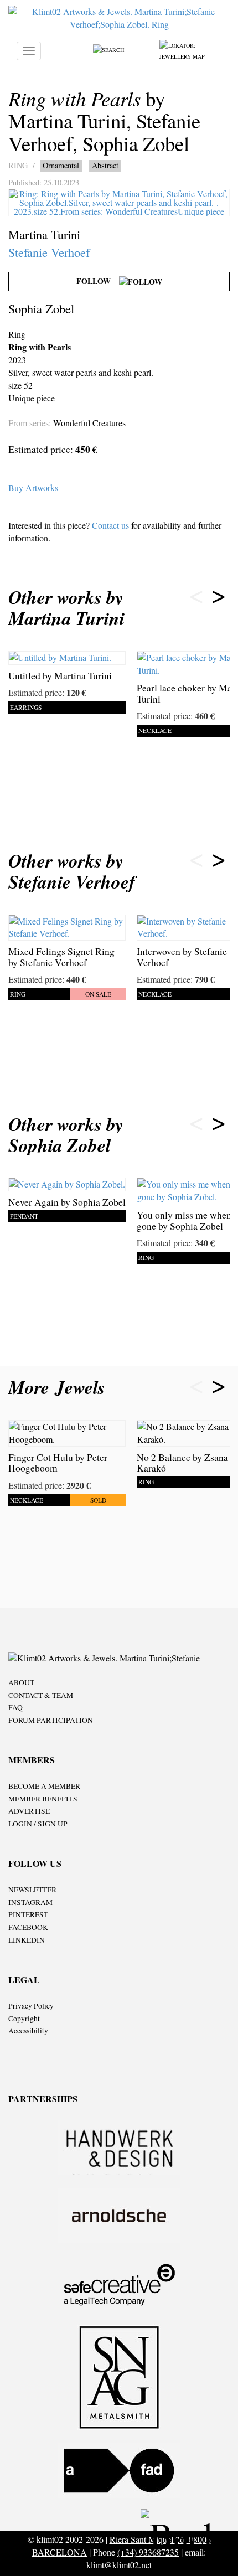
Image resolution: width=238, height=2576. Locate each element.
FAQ (15, 1707)
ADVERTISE (29, 1811)
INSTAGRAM (30, 1902)
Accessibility (28, 2031)
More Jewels (60, 1387)
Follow (98, 281)
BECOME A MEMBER (44, 1786)
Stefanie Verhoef (49, 252)
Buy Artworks (33, 487)
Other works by (66, 608)
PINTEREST (28, 1914)
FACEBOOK (28, 1927)
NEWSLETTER (32, 1890)
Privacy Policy (31, 2006)
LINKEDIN (27, 1940)
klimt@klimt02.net (119, 2565)
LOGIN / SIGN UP (38, 1824)
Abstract (105, 165)
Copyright (24, 2019)
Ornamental (61, 165)
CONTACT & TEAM (41, 1695)
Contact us (110, 525)
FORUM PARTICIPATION (51, 1720)
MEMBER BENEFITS (43, 1799)
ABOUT (21, 1682)
